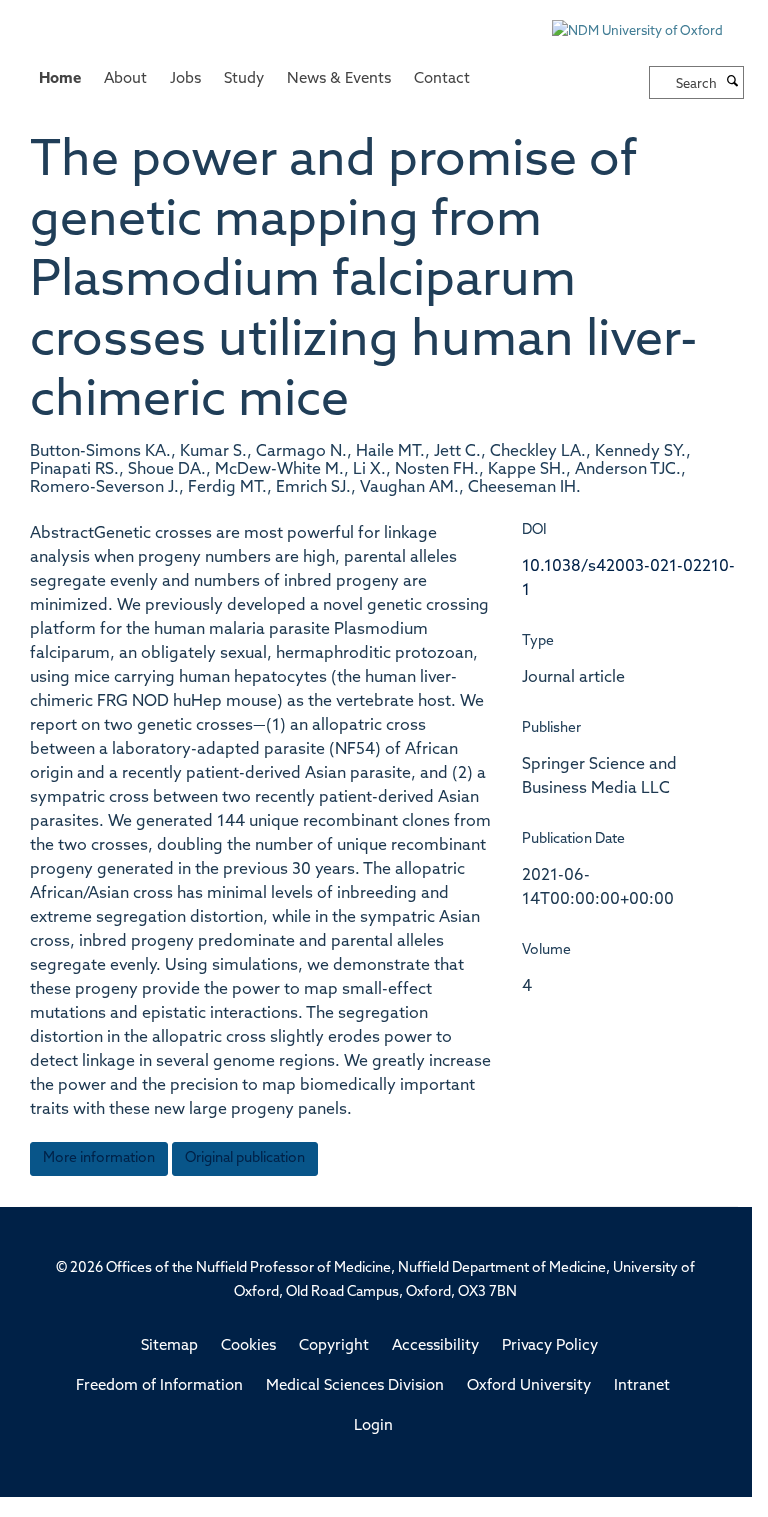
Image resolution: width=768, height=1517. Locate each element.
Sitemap (169, 1346)
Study (244, 79)
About (125, 79)
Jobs (185, 79)
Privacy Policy (550, 1346)
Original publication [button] (245, 1158)
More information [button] (99, 1158)
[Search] (733, 83)
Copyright (334, 1346)
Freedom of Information (159, 1386)
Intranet (642, 1386)
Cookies (248, 1346)
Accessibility (435, 1346)
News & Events (339, 79)
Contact (442, 79)
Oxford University (529, 1386)
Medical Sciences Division (355, 1386)
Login (373, 1426)
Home (60, 79)
